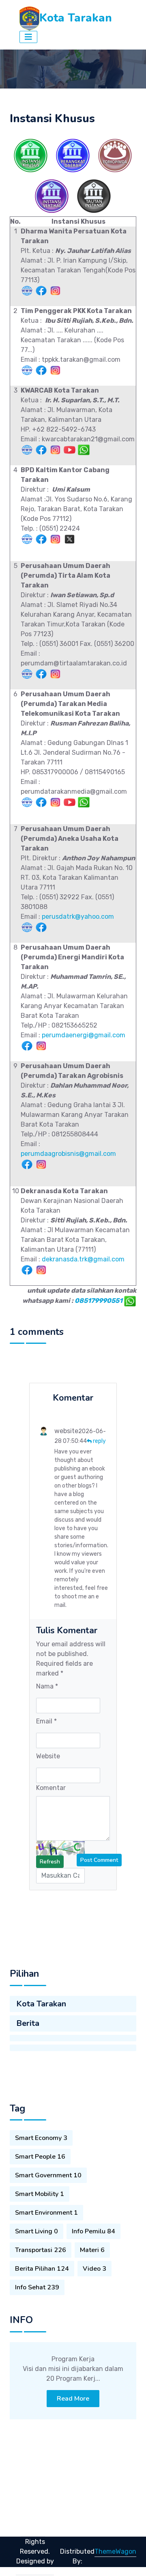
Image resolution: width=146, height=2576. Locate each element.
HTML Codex (35, 2571)
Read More (73, 2399)
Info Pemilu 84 (93, 2231)
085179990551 (99, 1301)
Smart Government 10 (48, 2175)
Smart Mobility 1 (40, 2194)
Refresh (50, 1862)
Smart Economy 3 (41, 2138)
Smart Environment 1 (46, 2213)
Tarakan (33, 2532)
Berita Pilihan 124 (42, 2269)
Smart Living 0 (36, 2231)
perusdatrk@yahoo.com (78, 917)
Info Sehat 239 (37, 2287)
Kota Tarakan (41, 2004)
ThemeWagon (115, 2551)
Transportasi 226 (41, 2250)
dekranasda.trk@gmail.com (83, 1259)
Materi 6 (92, 2250)
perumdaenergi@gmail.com (84, 1035)
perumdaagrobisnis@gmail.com (68, 1154)
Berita (28, 2023)
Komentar (51, 1788)
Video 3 (94, 2269)
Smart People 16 (40, 2157)
